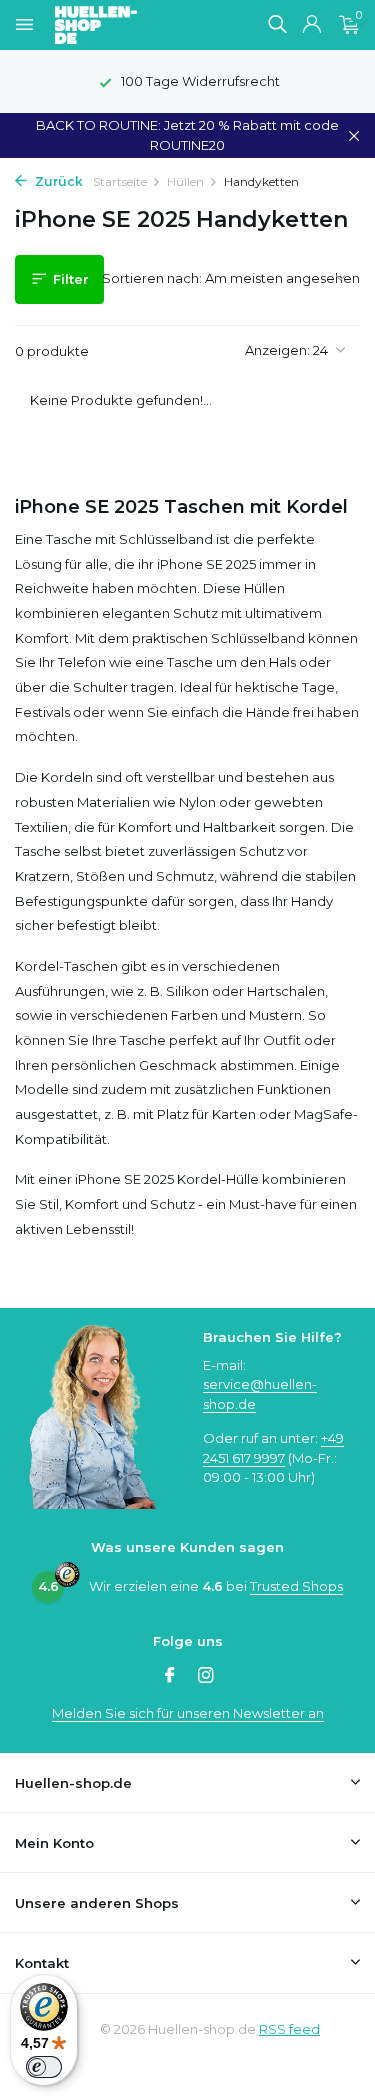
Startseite (120, 181)
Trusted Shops (296, 1586)
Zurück (57, 181)
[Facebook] (170, 1677)
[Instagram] (206, 1677)
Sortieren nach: (152, 278)
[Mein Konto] (311, 25)
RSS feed (289, 2029)
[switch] (44, 2067)
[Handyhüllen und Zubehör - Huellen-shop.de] (129, 25)
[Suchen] (277, 24)
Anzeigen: (277, 350)
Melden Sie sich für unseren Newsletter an (188, 1713)
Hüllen (185, 181)
